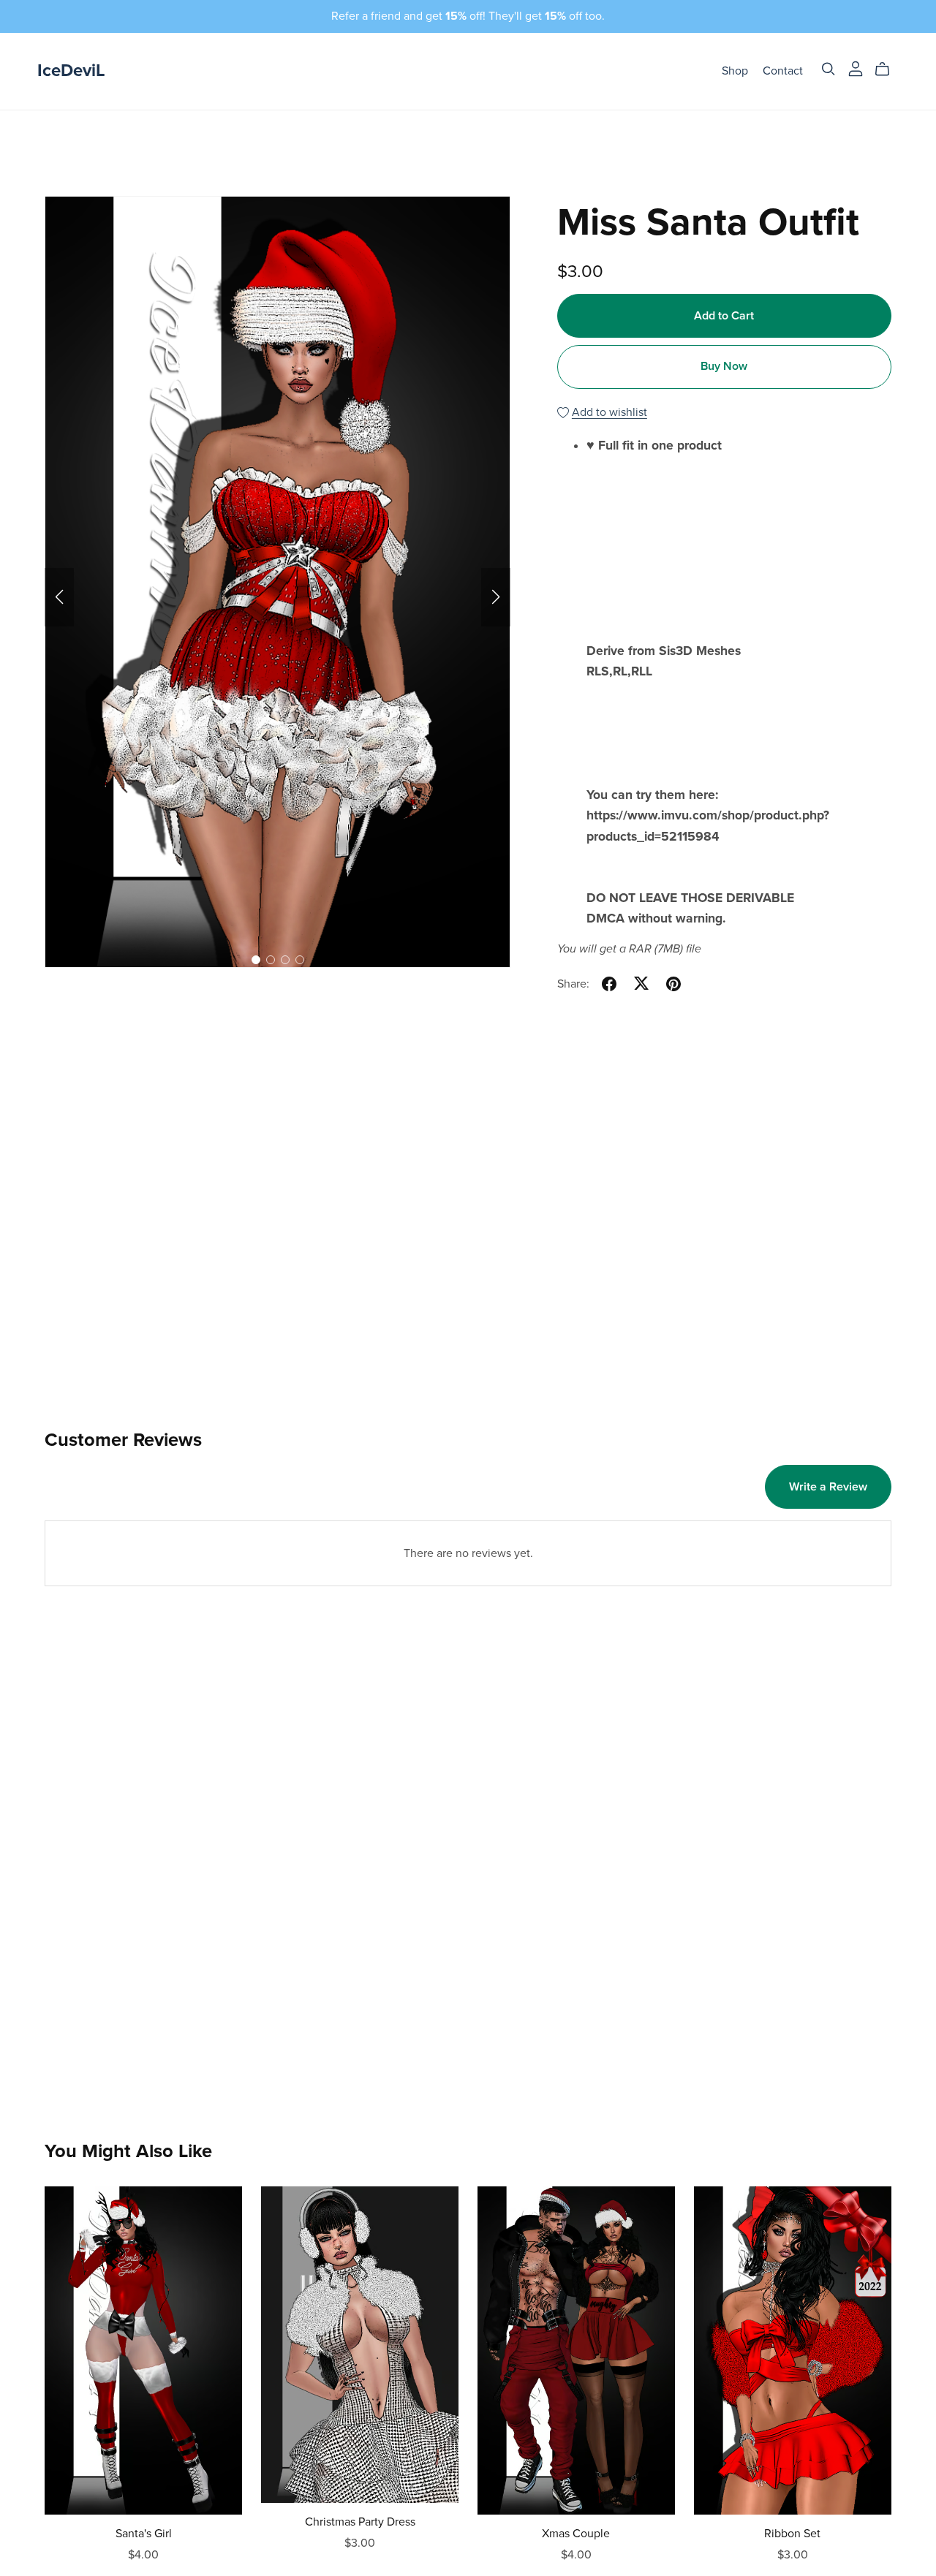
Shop (735, 71)
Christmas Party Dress (360, 2522)
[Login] (856, 68)
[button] (59, 597)
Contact (783, 71)
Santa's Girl (144, 2534)
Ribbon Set (792, 2534)
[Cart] (888, 69)
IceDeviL (71, 71)
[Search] (829, 69)
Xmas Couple (576, 2534)
